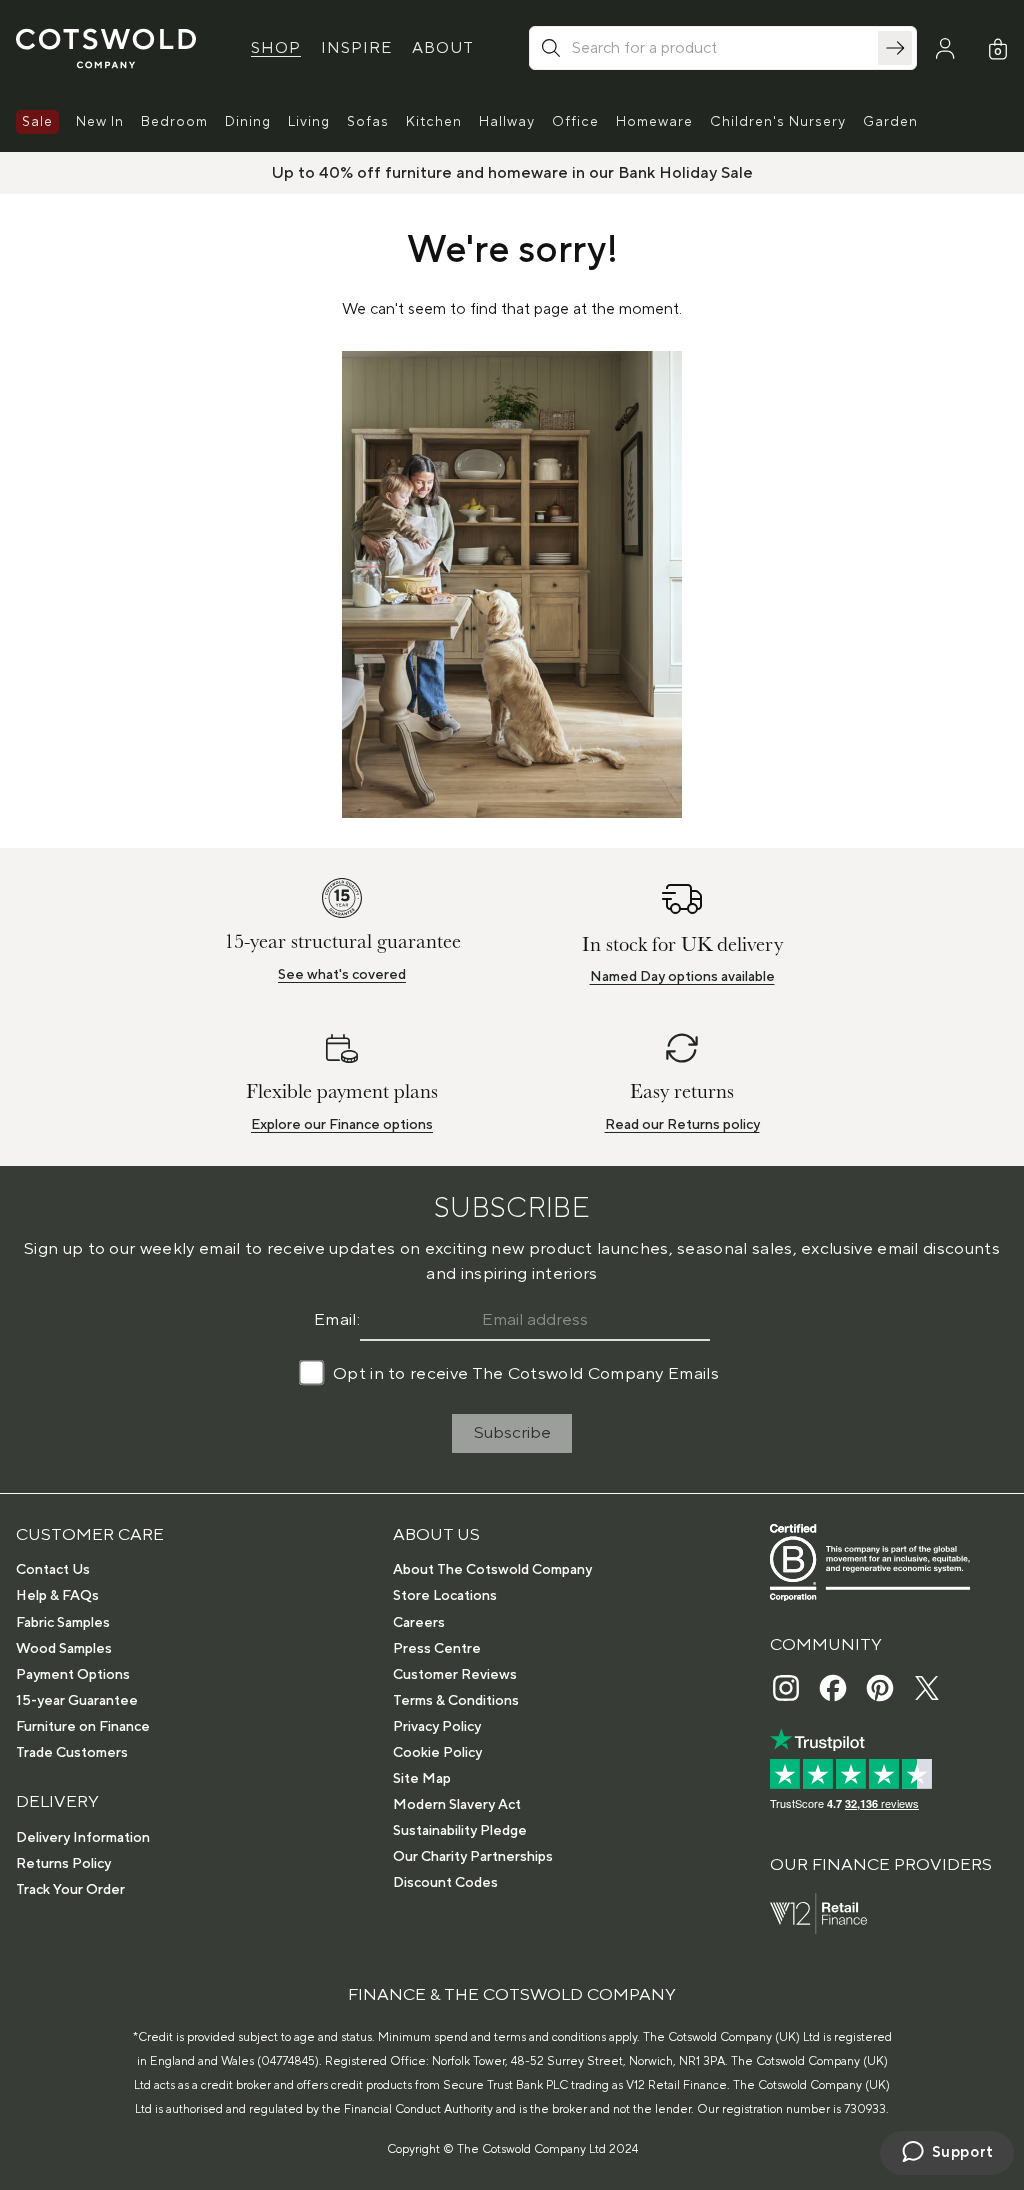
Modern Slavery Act (457, 1805)
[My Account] (945, 49)
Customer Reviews (455, 1675)
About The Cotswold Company (492, 1570)
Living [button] (309, 122)
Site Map (422, 1779)
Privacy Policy (437, 1727)
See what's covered (342, 975)
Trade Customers (72, 1753)
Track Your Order (70, 1890)
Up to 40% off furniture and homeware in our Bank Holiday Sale (512, 173)
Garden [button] (890, 122)
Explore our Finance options (342, 1125)
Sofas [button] (368, 122)
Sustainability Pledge (460, 1831)
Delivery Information (83, 1838)
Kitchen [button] (434, 122)
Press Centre (437, 1649)
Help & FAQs (57, 1596)
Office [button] (575, 122)
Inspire (356, 48)
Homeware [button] (654, 122)
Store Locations (445, 1596)
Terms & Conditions (456, 1701)
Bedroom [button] (174, 122)
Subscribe (512, 1433)
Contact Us (53, 1570)
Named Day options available (682, 977)
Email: (337, 1320)
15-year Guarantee (77, 1701)
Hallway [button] (507, 122)
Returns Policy (63, 1864)
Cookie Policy (437, 1753)
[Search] (895, 48)
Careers (419, 1623)
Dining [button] (248, 122)
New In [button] (100, 122)
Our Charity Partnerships (473, 1857)
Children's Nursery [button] (778, 122)
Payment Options (73, 1675)
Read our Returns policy (682, 1125)
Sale (37, 122)
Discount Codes (445, 1883)
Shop (276, 48)
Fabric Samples (63, 1623)
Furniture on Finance (83, 1727)
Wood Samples (64, 1649)
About (443, 48)
